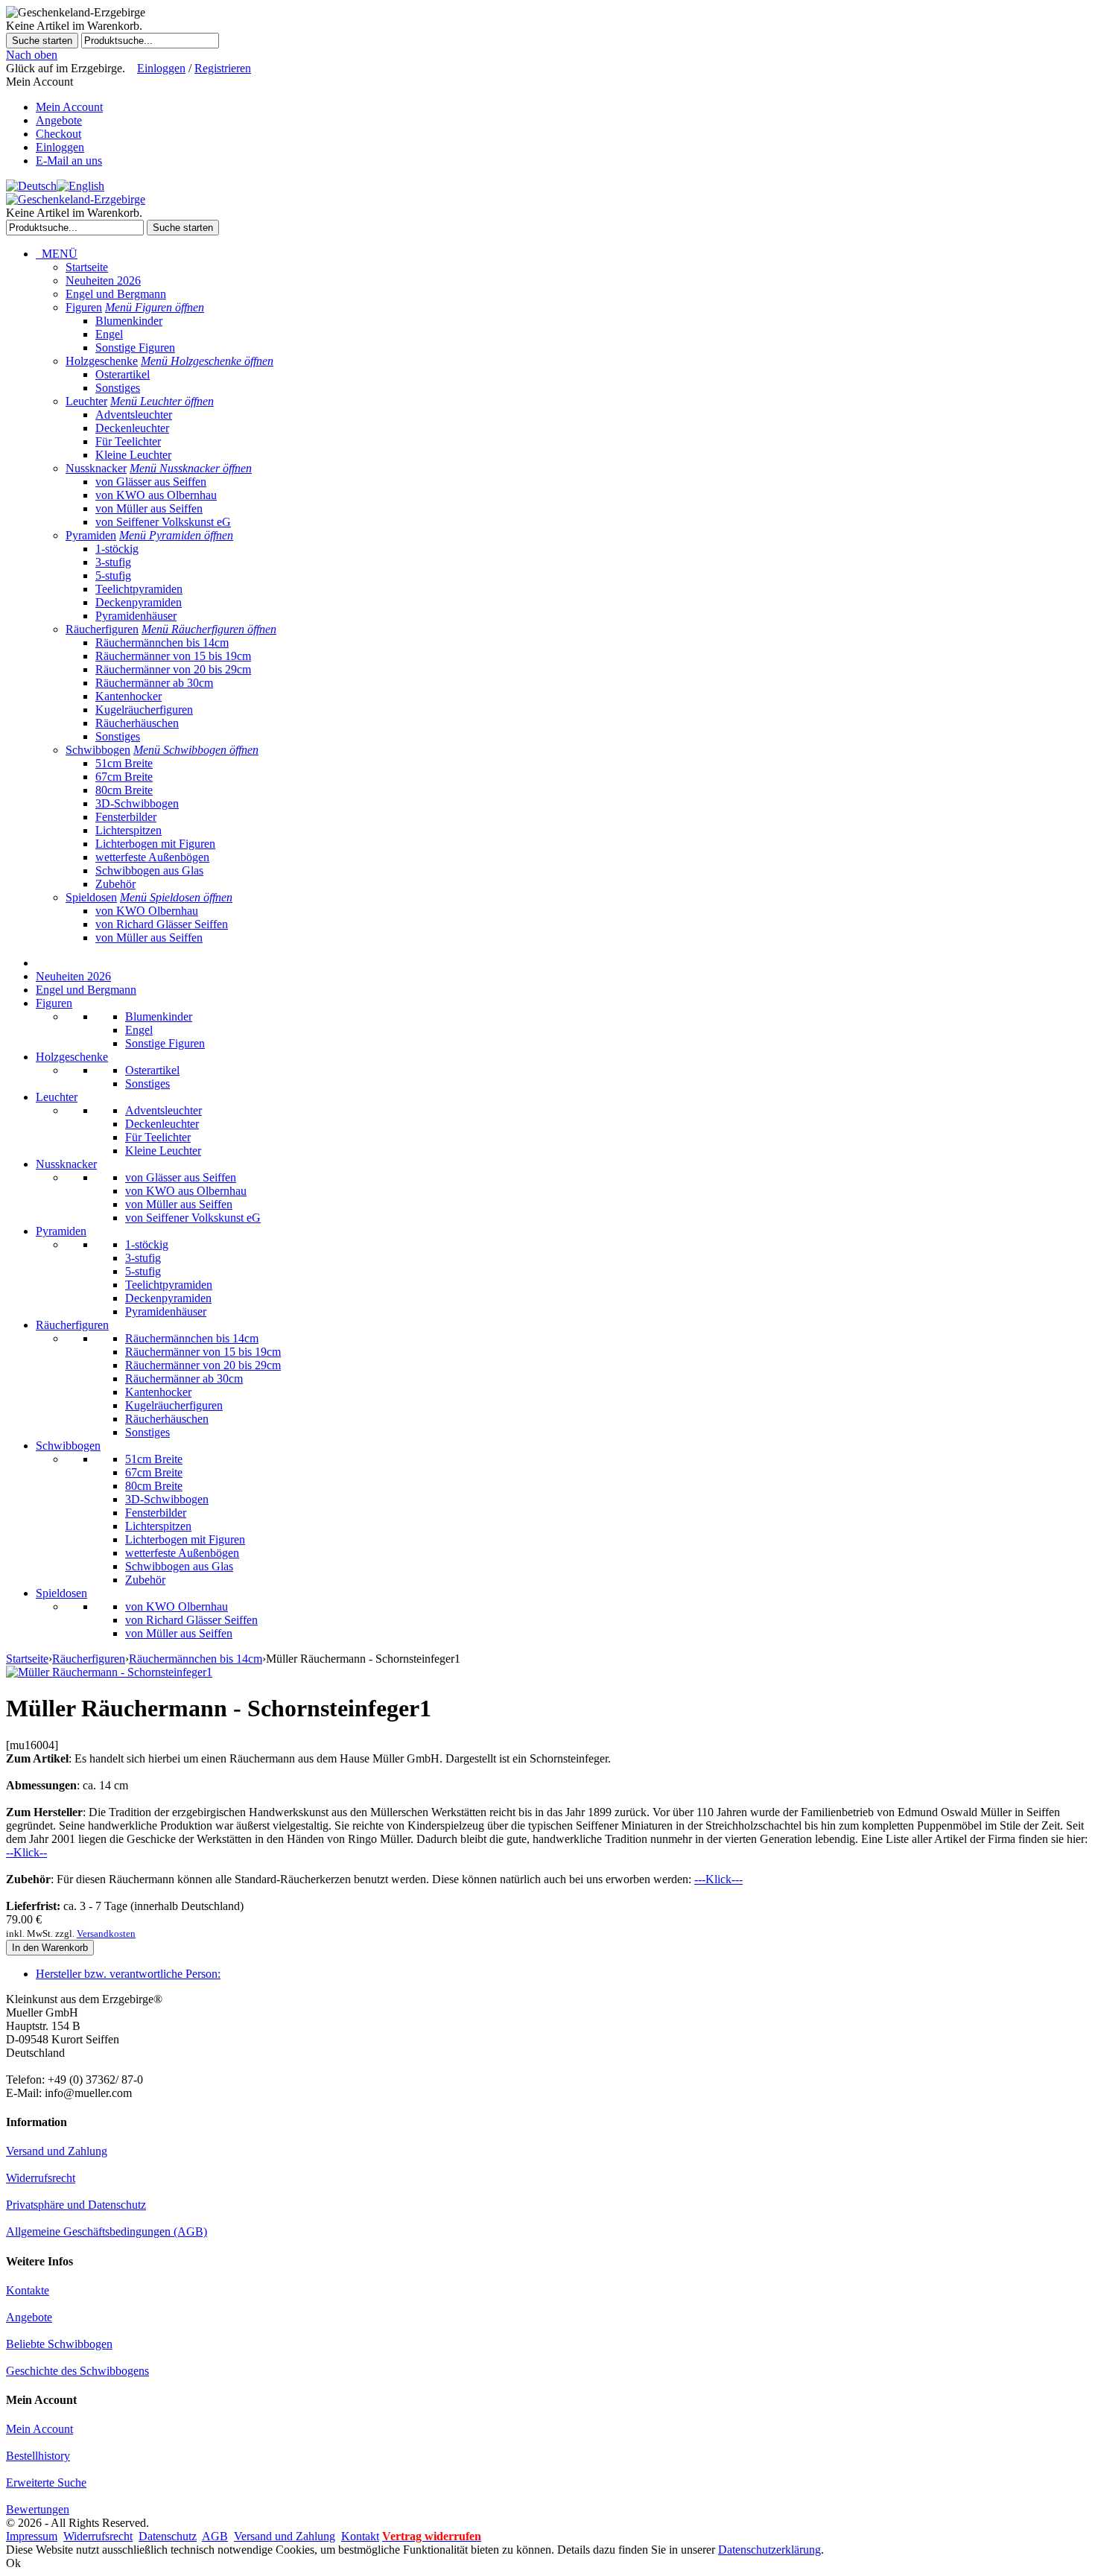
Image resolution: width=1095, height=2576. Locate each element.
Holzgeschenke (102, 361)
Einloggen (161, 68)
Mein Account (69, 107)
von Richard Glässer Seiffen (162, 924)
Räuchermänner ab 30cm (154, 683)
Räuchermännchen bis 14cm (162, 643)
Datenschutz (168, 2536)
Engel (109, 334)
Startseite (87, 267)
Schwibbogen (98, 750)
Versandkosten (106, 1933)
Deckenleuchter (132, 428)
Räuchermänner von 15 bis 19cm (173, 656)
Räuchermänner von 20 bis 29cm (173, 669)
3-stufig (113, 562)
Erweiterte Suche (46, 2483)
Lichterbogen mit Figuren (155, 844)
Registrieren (223, 68)
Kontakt (360, 2536)
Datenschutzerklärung (769, 2550)
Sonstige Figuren (135, 348)
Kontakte (28, 2290)
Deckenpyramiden (139, 602)
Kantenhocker (128, 696)
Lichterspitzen (128, 830)
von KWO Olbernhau (147, 911)
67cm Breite (124, 777)
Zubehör (115, 884)
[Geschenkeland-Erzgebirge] (76, 199)
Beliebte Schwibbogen (59, 2344)
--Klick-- (26, 1852)
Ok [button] (13, 2563)
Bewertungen (38, 2509)
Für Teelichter (128, 441)
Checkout (58, 134)
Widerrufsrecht (41, 2178)
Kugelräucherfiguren (144, 710)
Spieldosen (91, 897)
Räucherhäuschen (137, 723)
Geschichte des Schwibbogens (77, 2371)
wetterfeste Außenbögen (152, 857)
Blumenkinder (129, 321)
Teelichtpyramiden (139, 589)
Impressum (32, 2536)
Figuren (84, 307)
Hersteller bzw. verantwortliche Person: (128, 1974)
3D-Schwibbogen (137, 803)
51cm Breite (124, 763)
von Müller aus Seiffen (149, 508)
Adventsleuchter (134, 415)
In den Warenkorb (50, 1948)
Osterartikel (123, 374)
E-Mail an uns (69, 161)
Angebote (59, 120)
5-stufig (113, 575)
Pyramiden (91, 535)
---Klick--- (718, 1879)
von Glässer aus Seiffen (151, 482)
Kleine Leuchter (133, 455)
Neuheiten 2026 (103, 280)
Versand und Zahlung (57, 2151)
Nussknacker (96, 468)
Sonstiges (118, 388)
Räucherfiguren (102, 629)
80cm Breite (124, 790)
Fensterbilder (126, 817)
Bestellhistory (38, 2456)
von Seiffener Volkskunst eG (163, 522)
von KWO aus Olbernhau (156, 495)
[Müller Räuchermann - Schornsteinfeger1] (109, 1672)
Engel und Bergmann (116, 294)
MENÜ (57, 254)
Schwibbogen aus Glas (149, 870)
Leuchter (86, 401)
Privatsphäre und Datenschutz (76, 2205)
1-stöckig (117, 549)
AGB (215, 2536)
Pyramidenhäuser (136, 616)
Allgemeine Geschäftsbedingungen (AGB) (107, 2231)
